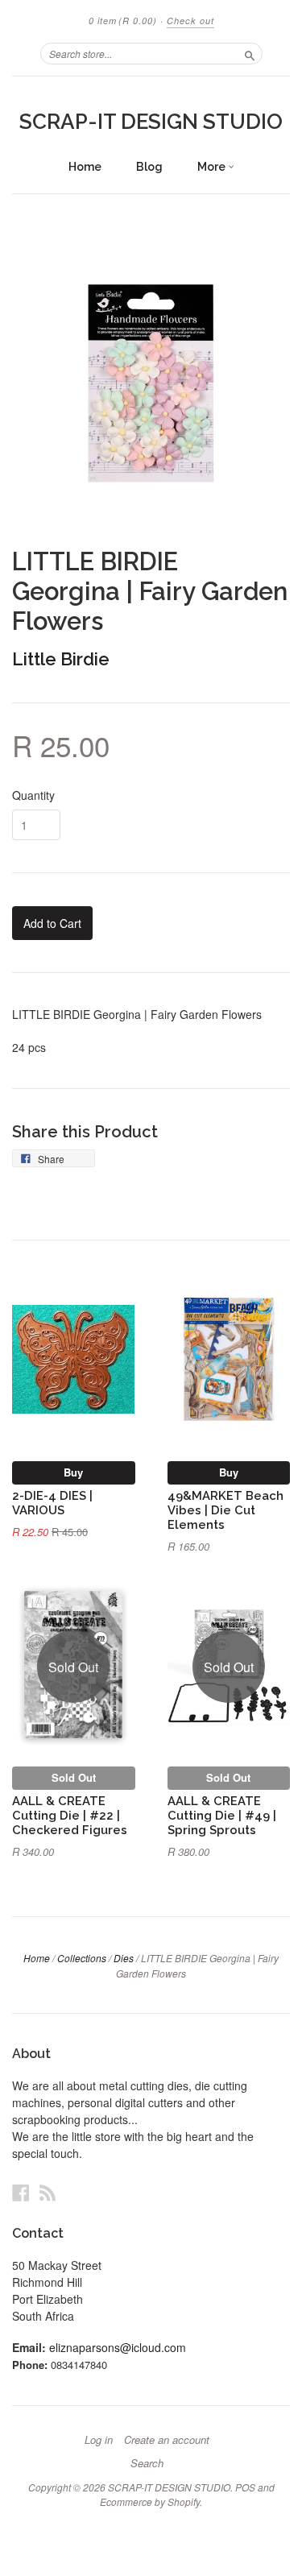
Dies (124, 1958)
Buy (73, 1472)
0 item (123, 21)
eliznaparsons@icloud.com (118, 2347)
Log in (99, 2440)
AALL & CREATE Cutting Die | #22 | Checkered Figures (70, 1815)
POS (245, 2487)
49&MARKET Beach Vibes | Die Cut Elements (225, 1510)
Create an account (167, 2440)
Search (147, 2463)
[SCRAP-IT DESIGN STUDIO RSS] (48, 2192)
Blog (149, 167)
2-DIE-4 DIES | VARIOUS (52, 1503)
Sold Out (74, 1777)
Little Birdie (61, 659)
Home (85, 167)
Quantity (33, 795)
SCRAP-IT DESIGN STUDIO (151, 122)
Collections (82, 1958)
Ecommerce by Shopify (150, 2501)
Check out (190, 21)
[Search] (250, 53)
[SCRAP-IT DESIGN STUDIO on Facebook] (21, 2192)
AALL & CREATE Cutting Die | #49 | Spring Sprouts (222, 1815)
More (213, 167)
